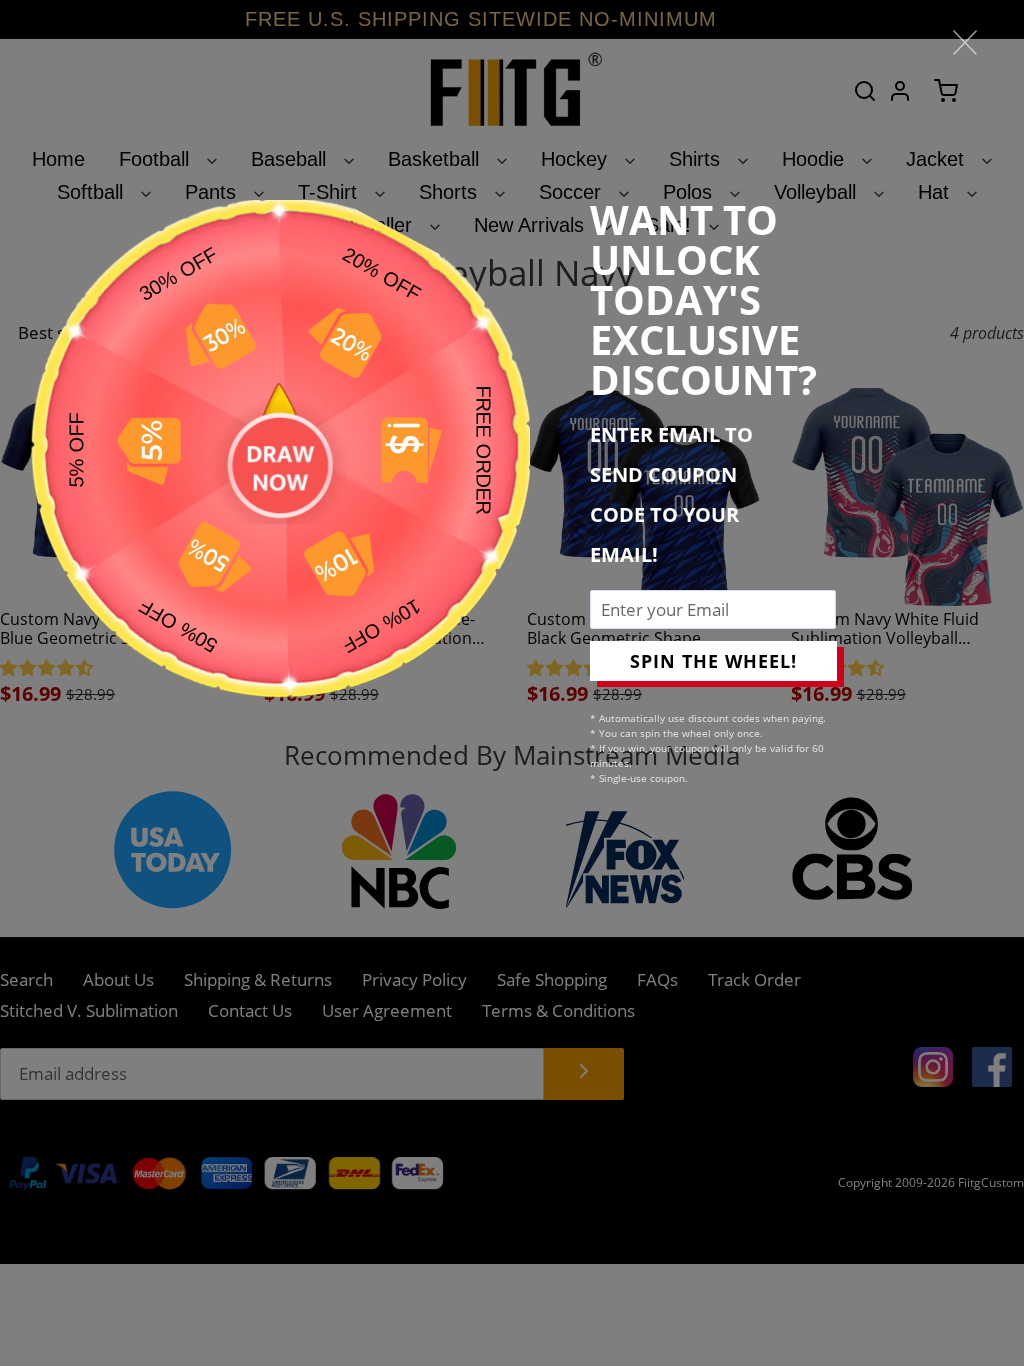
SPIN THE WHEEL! (713, 661)
